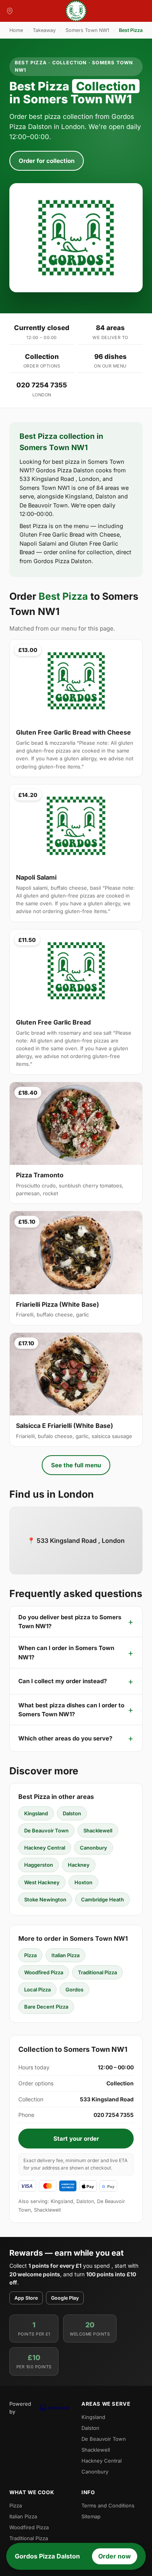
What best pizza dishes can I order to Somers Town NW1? (71, 1710)
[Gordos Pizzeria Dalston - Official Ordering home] (76, 11)
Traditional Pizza (97, 1972)
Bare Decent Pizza (46, 2007)
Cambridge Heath (103, 1899)
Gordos (74, 1989)
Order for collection (47, 161)
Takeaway (44, 30)
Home (16, 30)
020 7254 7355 (42, 385)
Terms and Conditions (108, 2505)
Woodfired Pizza (44, 1972)
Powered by (20, 2408)
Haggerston (39, 1865)
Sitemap (91, 2516)
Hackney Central (45, 1848)
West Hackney (42, 1882)
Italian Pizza (65, 1955)
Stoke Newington (45, 1899)
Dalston (72, 1813)
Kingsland (36, 1813)
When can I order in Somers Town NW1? (66, 1652)
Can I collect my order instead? (63, 1681)
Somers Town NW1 (87, 30)
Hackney (79, 1865)
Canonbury (94, 1848)
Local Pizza (37, 1989)
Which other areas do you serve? (65, 1738)
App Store (26, 2298)
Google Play (65, 2298)
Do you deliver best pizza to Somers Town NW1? (70, 1622)
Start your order (76, 2139)
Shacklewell (98, 1830)
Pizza (30, 1955)
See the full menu (76, 1465)
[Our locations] (10, 11)
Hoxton (83, 1882)
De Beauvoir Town (46, 1830)
